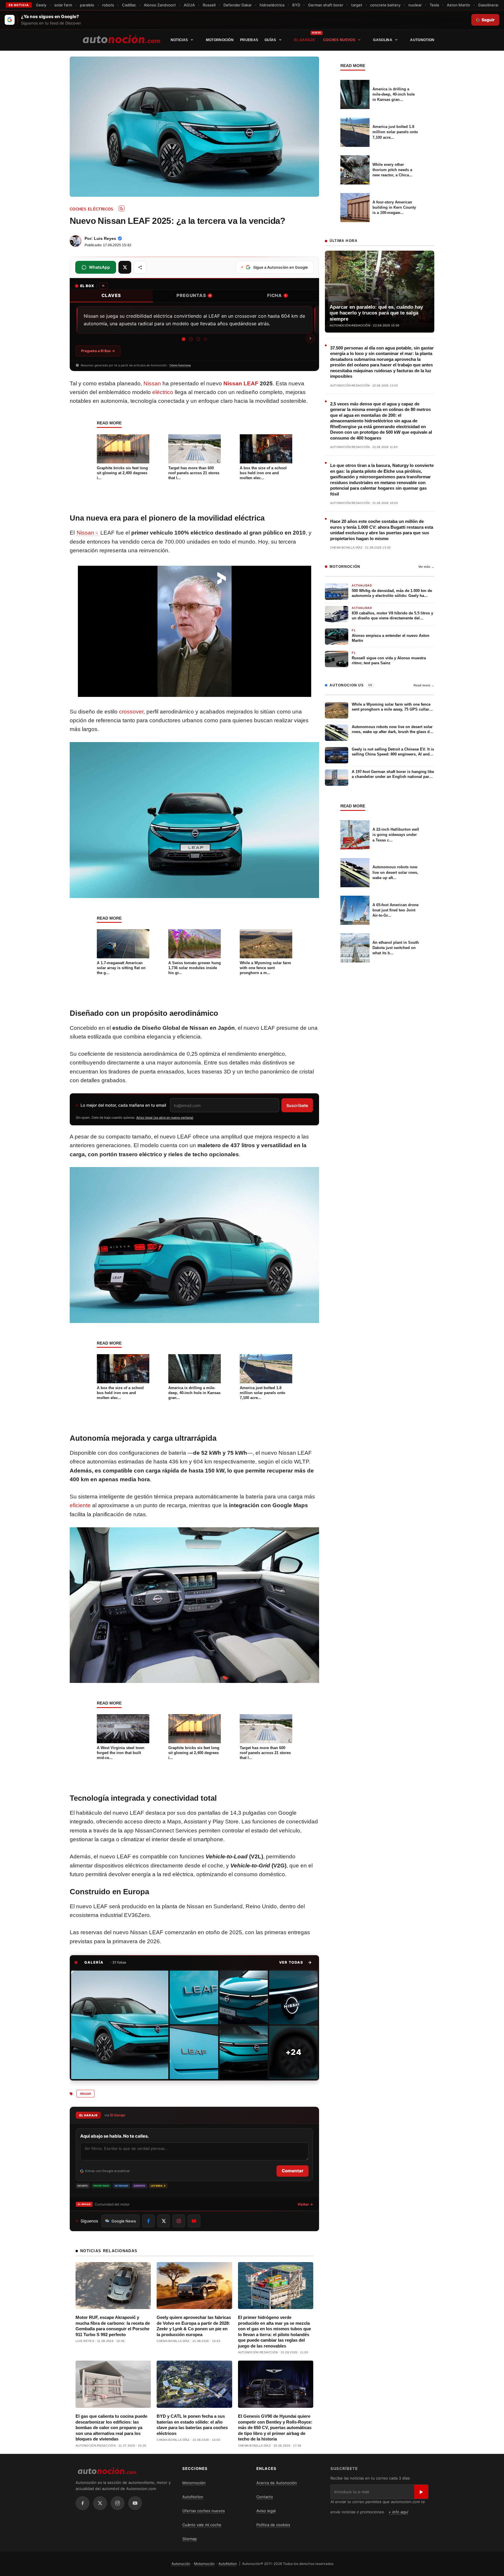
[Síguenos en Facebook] (148, 2221)
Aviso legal (266, 2511)
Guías (270, 40)
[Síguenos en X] (164, 2221)
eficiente (80, 1505)
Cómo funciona (180, 365)
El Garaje (304, 40)
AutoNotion (422, 40)
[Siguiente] (310, 338)
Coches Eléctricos (92, 209)
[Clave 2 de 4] (191, 339)
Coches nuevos (339, 40)
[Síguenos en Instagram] (179, 2221)
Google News (124, 2221)
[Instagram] (118, 2503)
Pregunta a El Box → (98, 351)
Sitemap (190, 2539)
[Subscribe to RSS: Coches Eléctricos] (122, 208)
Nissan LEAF (241, 383)
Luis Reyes (105, 238)
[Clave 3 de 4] (198, 339)
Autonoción (181, 2564)
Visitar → (305, 2204)
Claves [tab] (111, 295)
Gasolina (383, 40)
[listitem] (120, 2025)
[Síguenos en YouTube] (194, 2221)
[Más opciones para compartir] (140, 267)
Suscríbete (297, 1105)
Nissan (152, 383)
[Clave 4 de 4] (205, 339)
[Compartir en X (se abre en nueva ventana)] (125, 267)
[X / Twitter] (100, 2503)
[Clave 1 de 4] (183, 339)
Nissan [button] (85, 533)
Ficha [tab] (277, 295)
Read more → (424, 685)
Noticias (179, 40)
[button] (296, 1962)
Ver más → (426, 567)
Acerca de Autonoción (277, 2483)
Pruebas (249, 40)
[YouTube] (135, 2503)
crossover (131, 712)
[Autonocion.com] (121, 39)
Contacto (265, 2497)
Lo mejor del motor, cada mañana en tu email (123, 1105)
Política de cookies (273, 2525)
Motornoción (220, 40)
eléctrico (163, 392)
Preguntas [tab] (194, 295)
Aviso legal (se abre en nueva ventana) (165, 1117)
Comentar (293, 2171)
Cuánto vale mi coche (202, 2525)
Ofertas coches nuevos (204, 2511)
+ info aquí (398, 2512)
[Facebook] (83, 2503)
